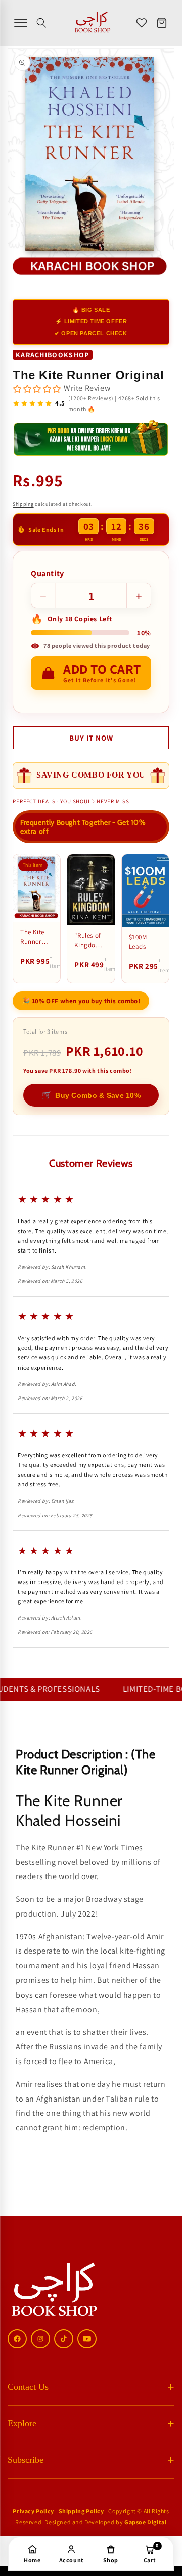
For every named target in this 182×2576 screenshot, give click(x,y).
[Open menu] (21, 23)
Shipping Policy (81, 2511)
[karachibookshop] (93, 23)
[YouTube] (87, 2339)
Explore (22, 2423)
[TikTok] (64, 2339)
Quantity (48, 574)
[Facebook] (17, 2339)
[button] (41, 23)
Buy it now (91, 738)
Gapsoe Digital (145, 2522)
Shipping (23, 504)
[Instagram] (40, 2339)
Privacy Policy (33, 2511)
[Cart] (162, 23)
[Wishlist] (142, 23)
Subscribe (26, 2460)
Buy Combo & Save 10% (91, 1095)
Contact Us (28, 2387)
